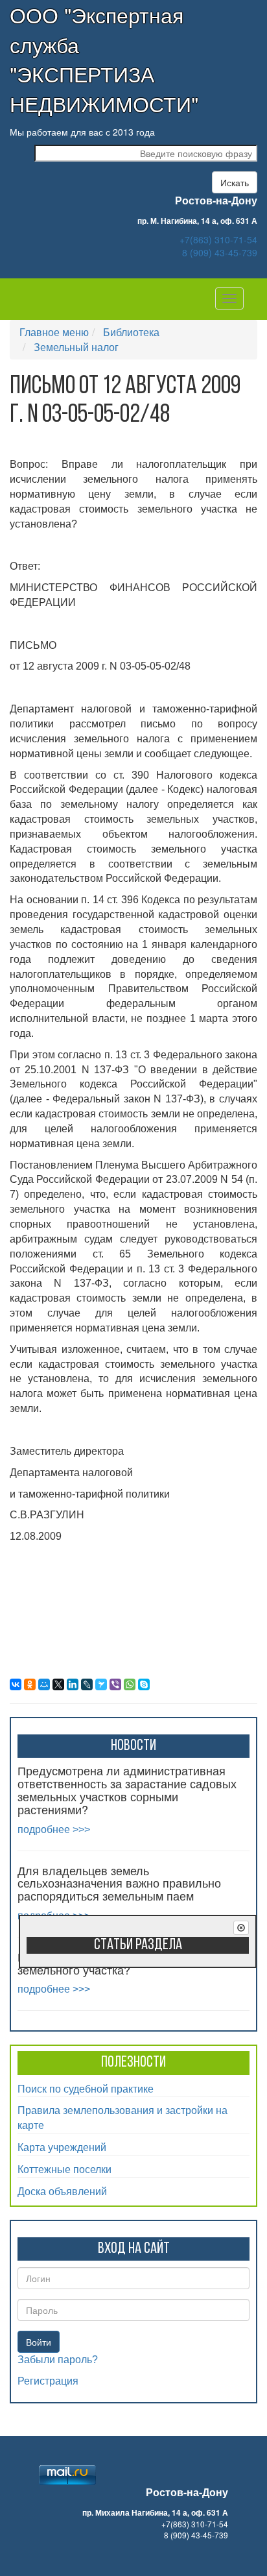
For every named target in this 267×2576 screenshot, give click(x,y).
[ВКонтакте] (16, 1684)
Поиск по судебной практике (86, 2088)
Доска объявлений (62, 2191)
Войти (39, 2342)
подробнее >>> (54, 1829)
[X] (58, 1684)
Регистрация (48, 2381)
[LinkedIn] (73, 1684)
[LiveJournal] (87, 1684)
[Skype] (144, 1684)
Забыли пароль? (58, 2360)
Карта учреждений (62, 2147)
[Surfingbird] (101, 1684)
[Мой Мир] (44, 1684)
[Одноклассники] (30, 1684)
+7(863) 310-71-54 (218, 239)
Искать (235, 182)
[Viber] (115, 1684)
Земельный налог (76, 347)
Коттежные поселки (64, 2169)
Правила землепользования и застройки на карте (122, 2117)
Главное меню (54, 332)
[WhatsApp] (130, 1684)
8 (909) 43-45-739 (220, 252)
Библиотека (131, 332)
